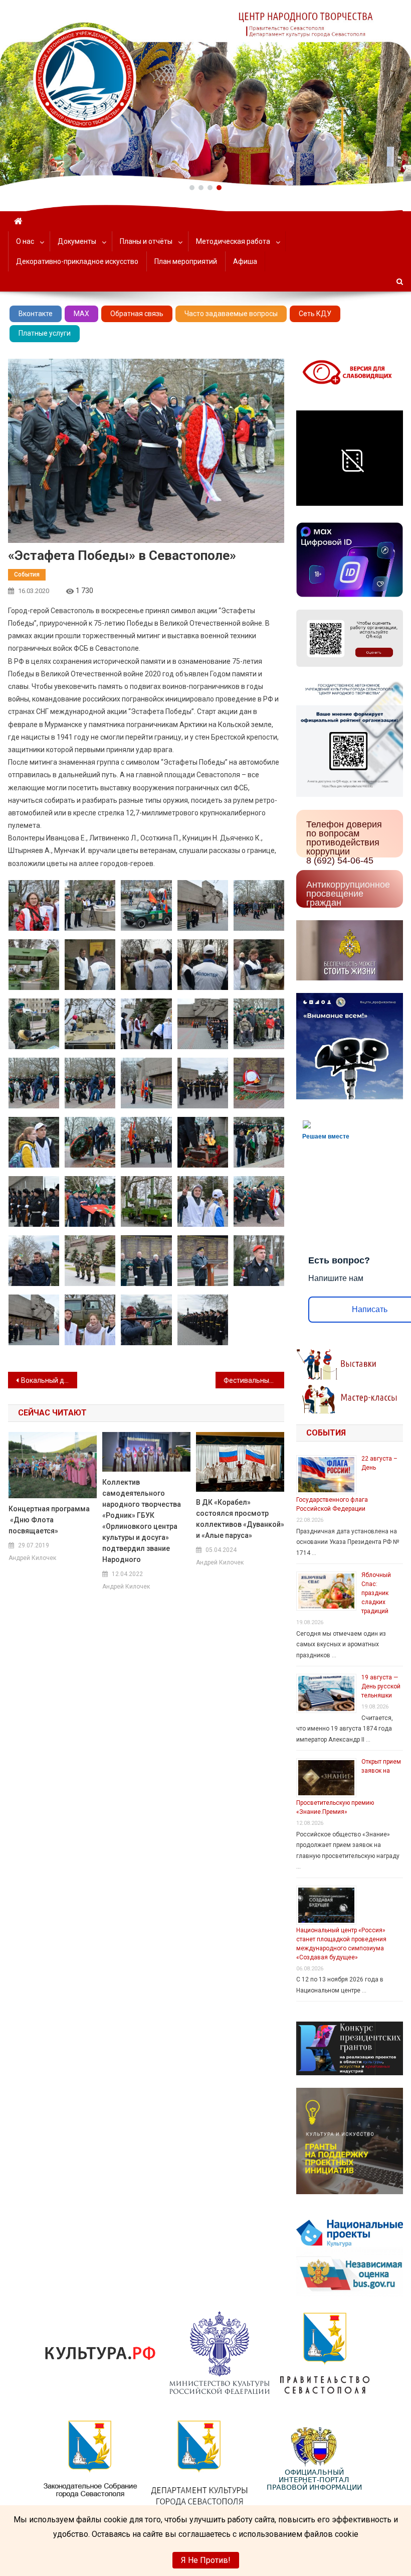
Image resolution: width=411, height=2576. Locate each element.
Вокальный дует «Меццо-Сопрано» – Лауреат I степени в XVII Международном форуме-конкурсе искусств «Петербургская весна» (49, 1380)
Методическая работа (233, 241)
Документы (77, 241)
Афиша (245, 261)
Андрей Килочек (32, 1558)
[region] (205, 93)
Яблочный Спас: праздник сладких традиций (376, 1593)
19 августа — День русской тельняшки (381, 1686)
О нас (25, 241)
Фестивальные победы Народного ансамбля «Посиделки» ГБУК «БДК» (254, 1380)
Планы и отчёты (146, 241)
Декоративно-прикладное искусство (77, 261)
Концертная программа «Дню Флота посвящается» (49, 1520)
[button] (192, 188)
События (27, 575)
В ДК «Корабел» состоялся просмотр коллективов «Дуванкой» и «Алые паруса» (240, 1519)
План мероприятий (186, 261)
